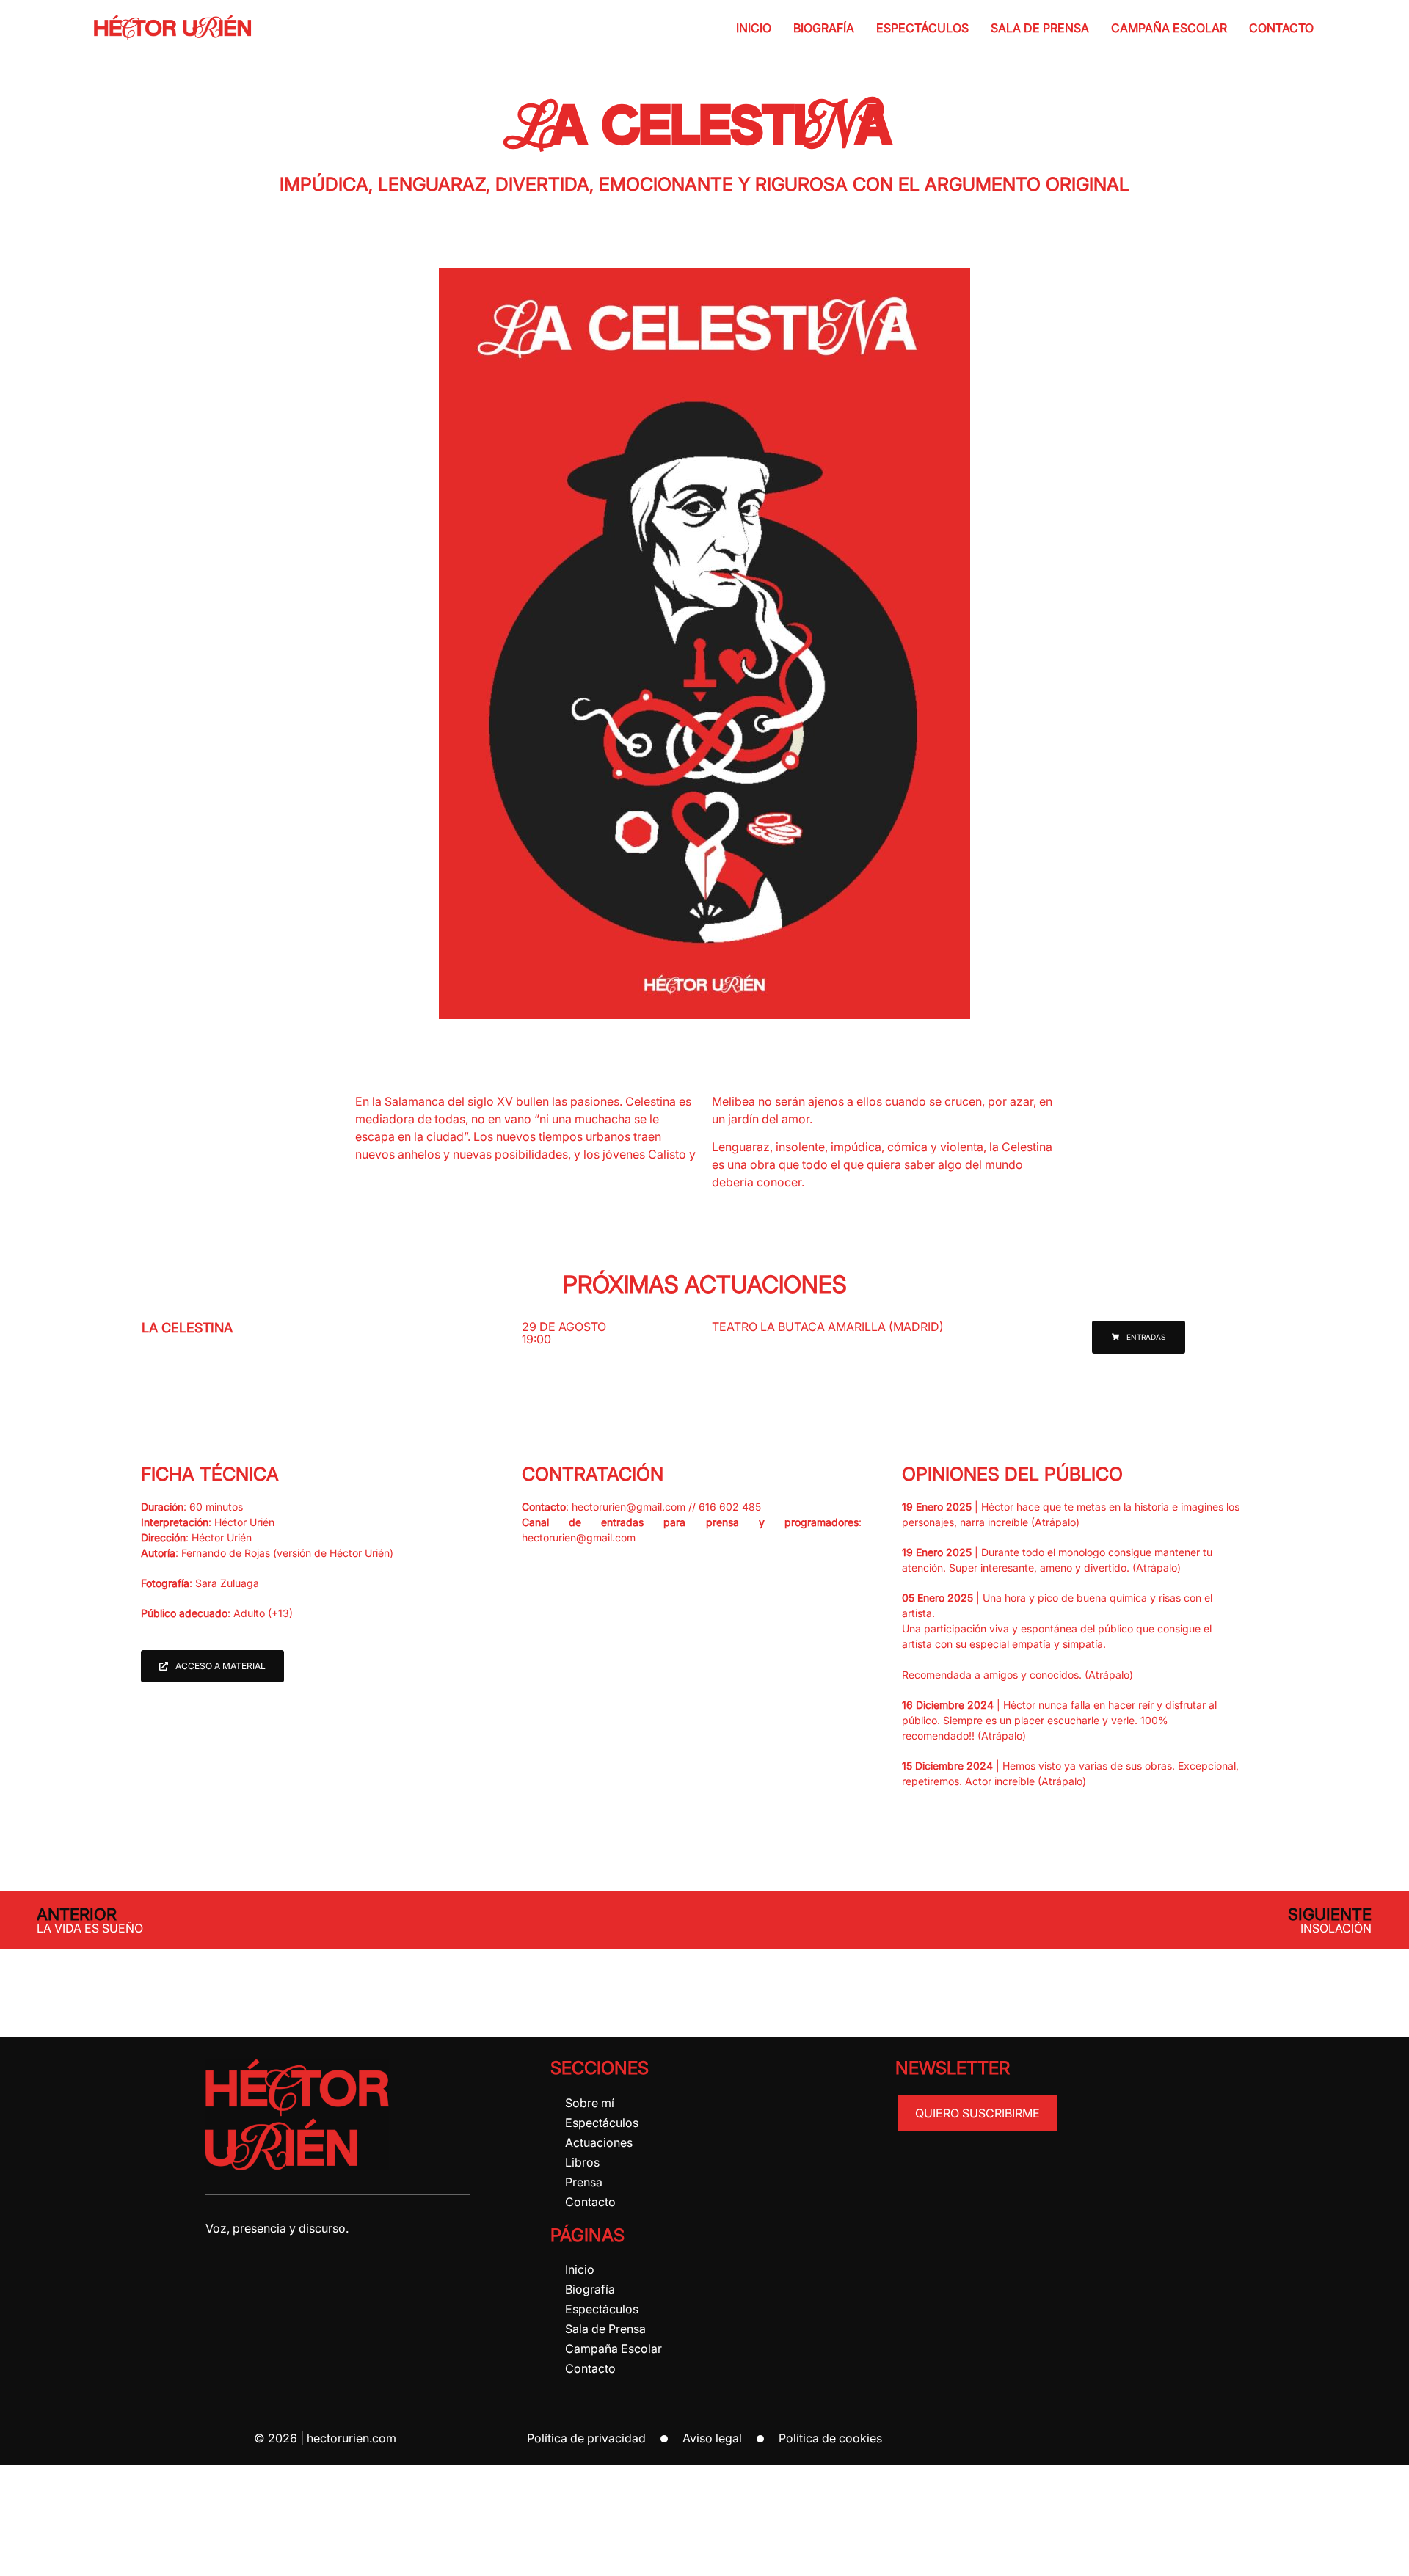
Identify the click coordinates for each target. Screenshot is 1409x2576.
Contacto (1281, 28)
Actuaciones (599, 2142)
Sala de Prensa (1040, 28)
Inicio (754, 28)
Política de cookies (830, 2438)
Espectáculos (922, 28)
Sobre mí (590, 2103)
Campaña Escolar (1169, 28)
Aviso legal (712, 2438)
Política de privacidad (586, 2438)
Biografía (824, 28)
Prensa (584, 2182)
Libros (582, 2162)
